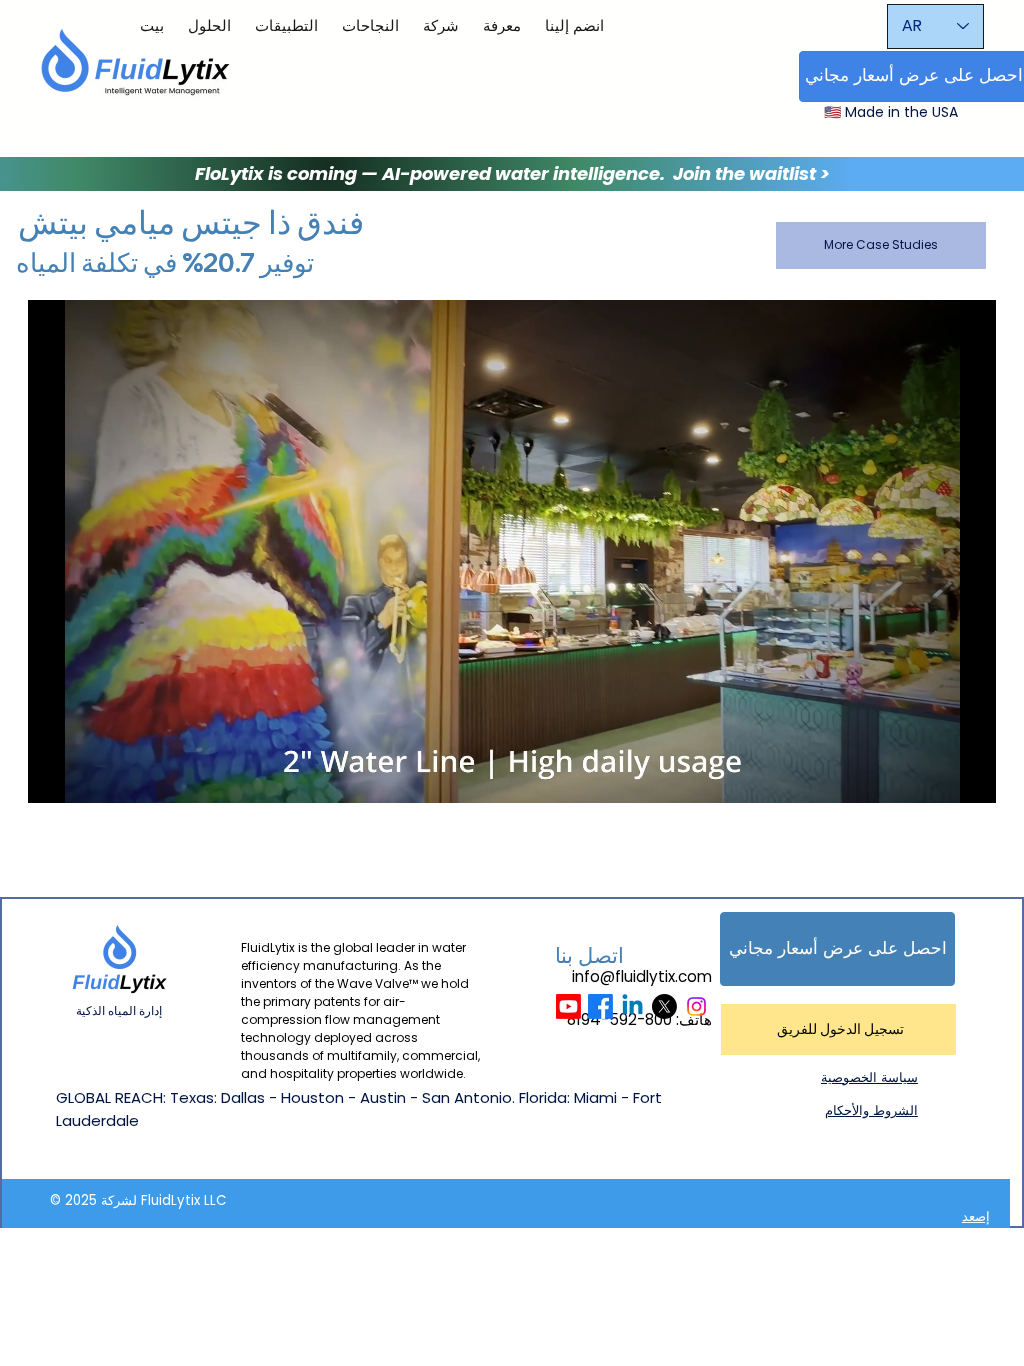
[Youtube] (568, 1006)
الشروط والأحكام (871, 1110)
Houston (312, 1097)
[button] (837, 949)
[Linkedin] (632, 1006)
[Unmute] (88, 776)
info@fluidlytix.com (642, 976)
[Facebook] (600, 1006)
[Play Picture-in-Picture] (935, 776)
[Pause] (54, 776)
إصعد (976, 1216)
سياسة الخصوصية (869, 1077)
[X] (664, 1006)
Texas (192, 1097)
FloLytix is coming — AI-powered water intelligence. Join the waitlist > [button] (512, 173)
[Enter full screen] (969, 776)
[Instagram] (696, 1006)
